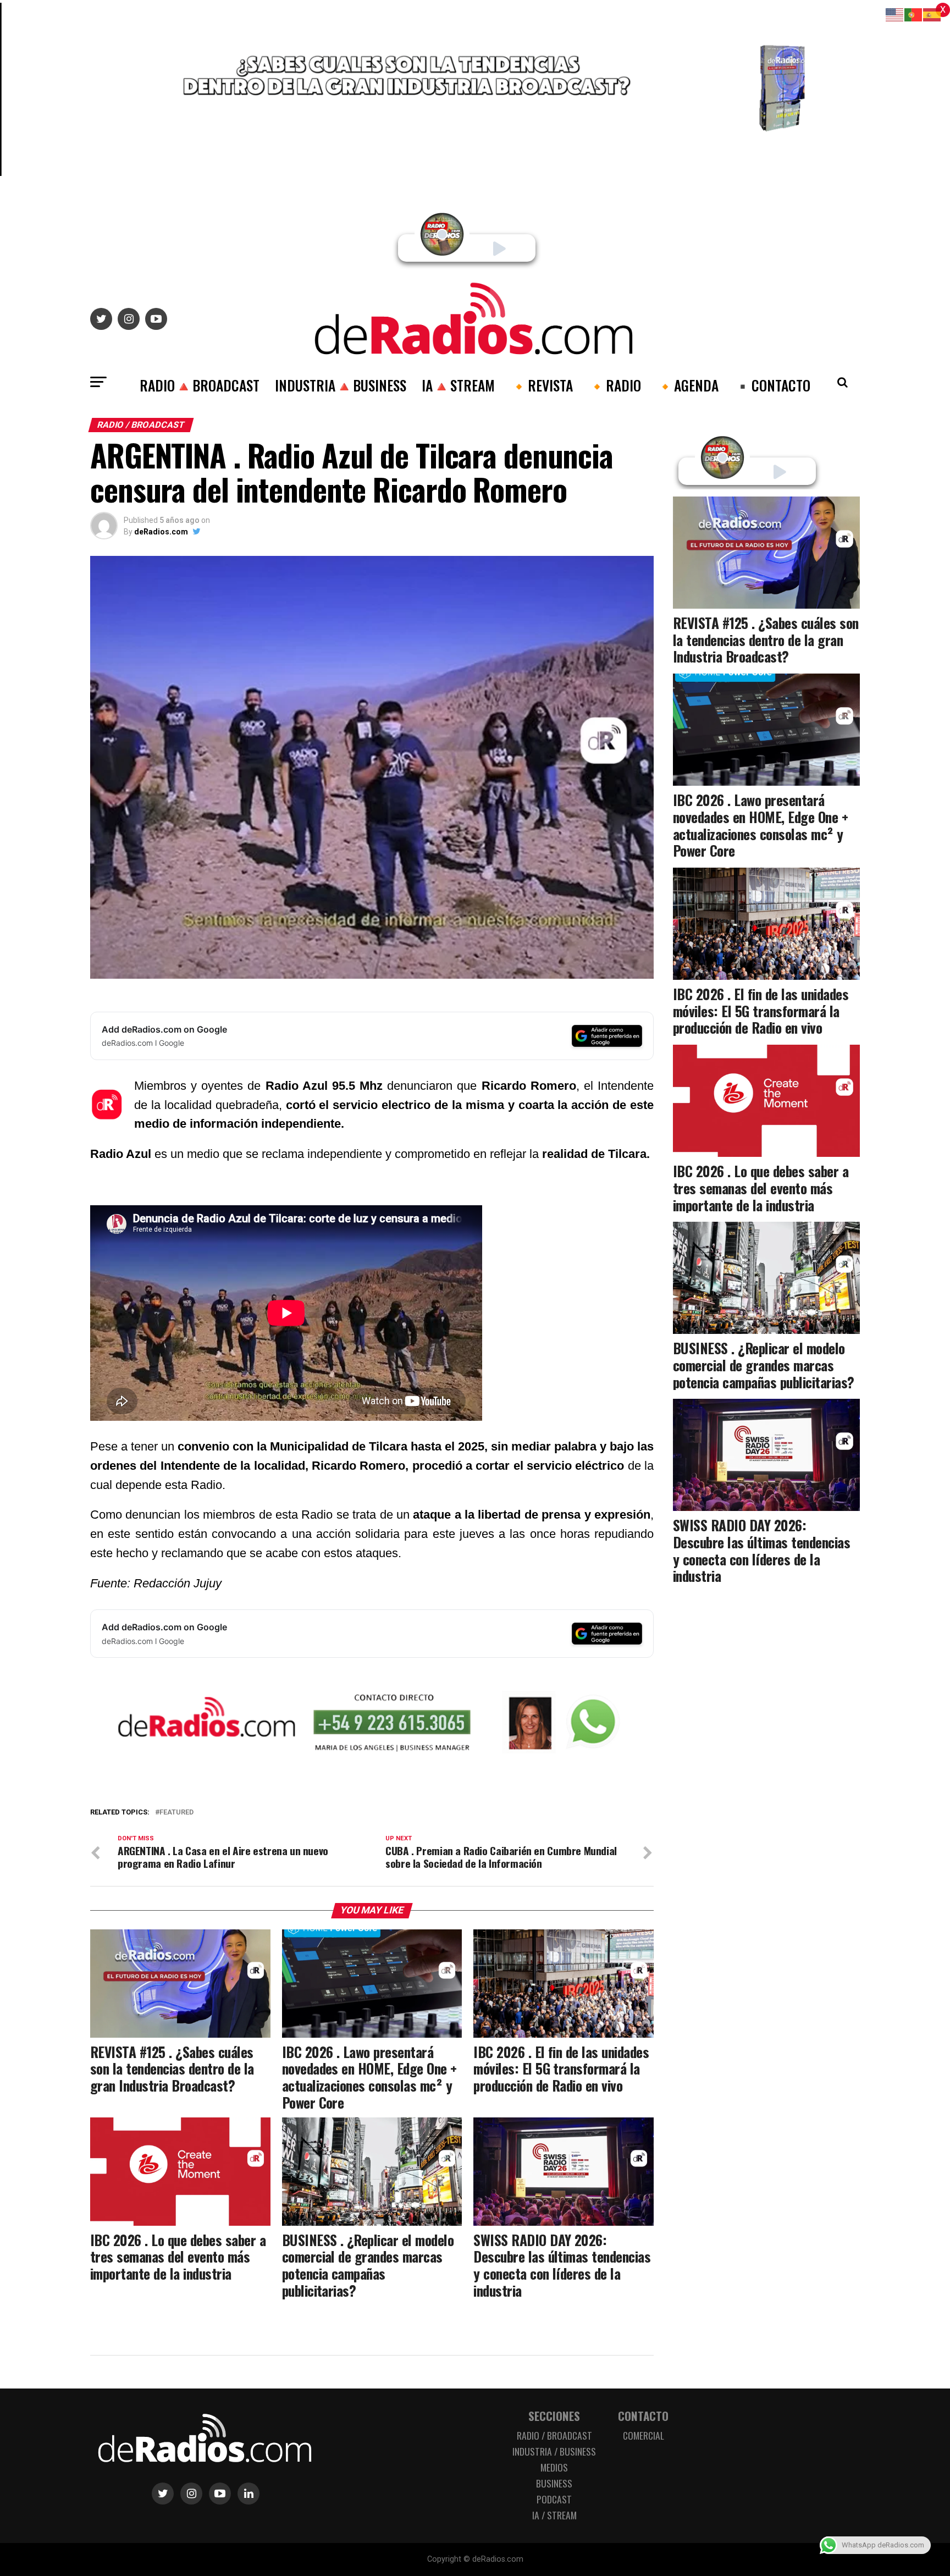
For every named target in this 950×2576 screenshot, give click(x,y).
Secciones (554, 2416)
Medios (554, 2467)
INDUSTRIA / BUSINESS (554, 2451)
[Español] (932, 14)
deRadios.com (161, 532)
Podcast (554, 2499)
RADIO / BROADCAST (554, 2435)
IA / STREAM (554, 2515)
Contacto (643, 2416)
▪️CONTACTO (772, 385)
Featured (176, 1813)
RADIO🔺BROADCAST (200, 385)
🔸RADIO (615, 385)
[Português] (914, 14)
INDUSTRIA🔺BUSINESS (341, 385)
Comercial (644, 2435)
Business (554, 2483)
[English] (895, 14)
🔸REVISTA (542, 385)
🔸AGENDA (687, 385)
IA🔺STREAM (458, 385)
